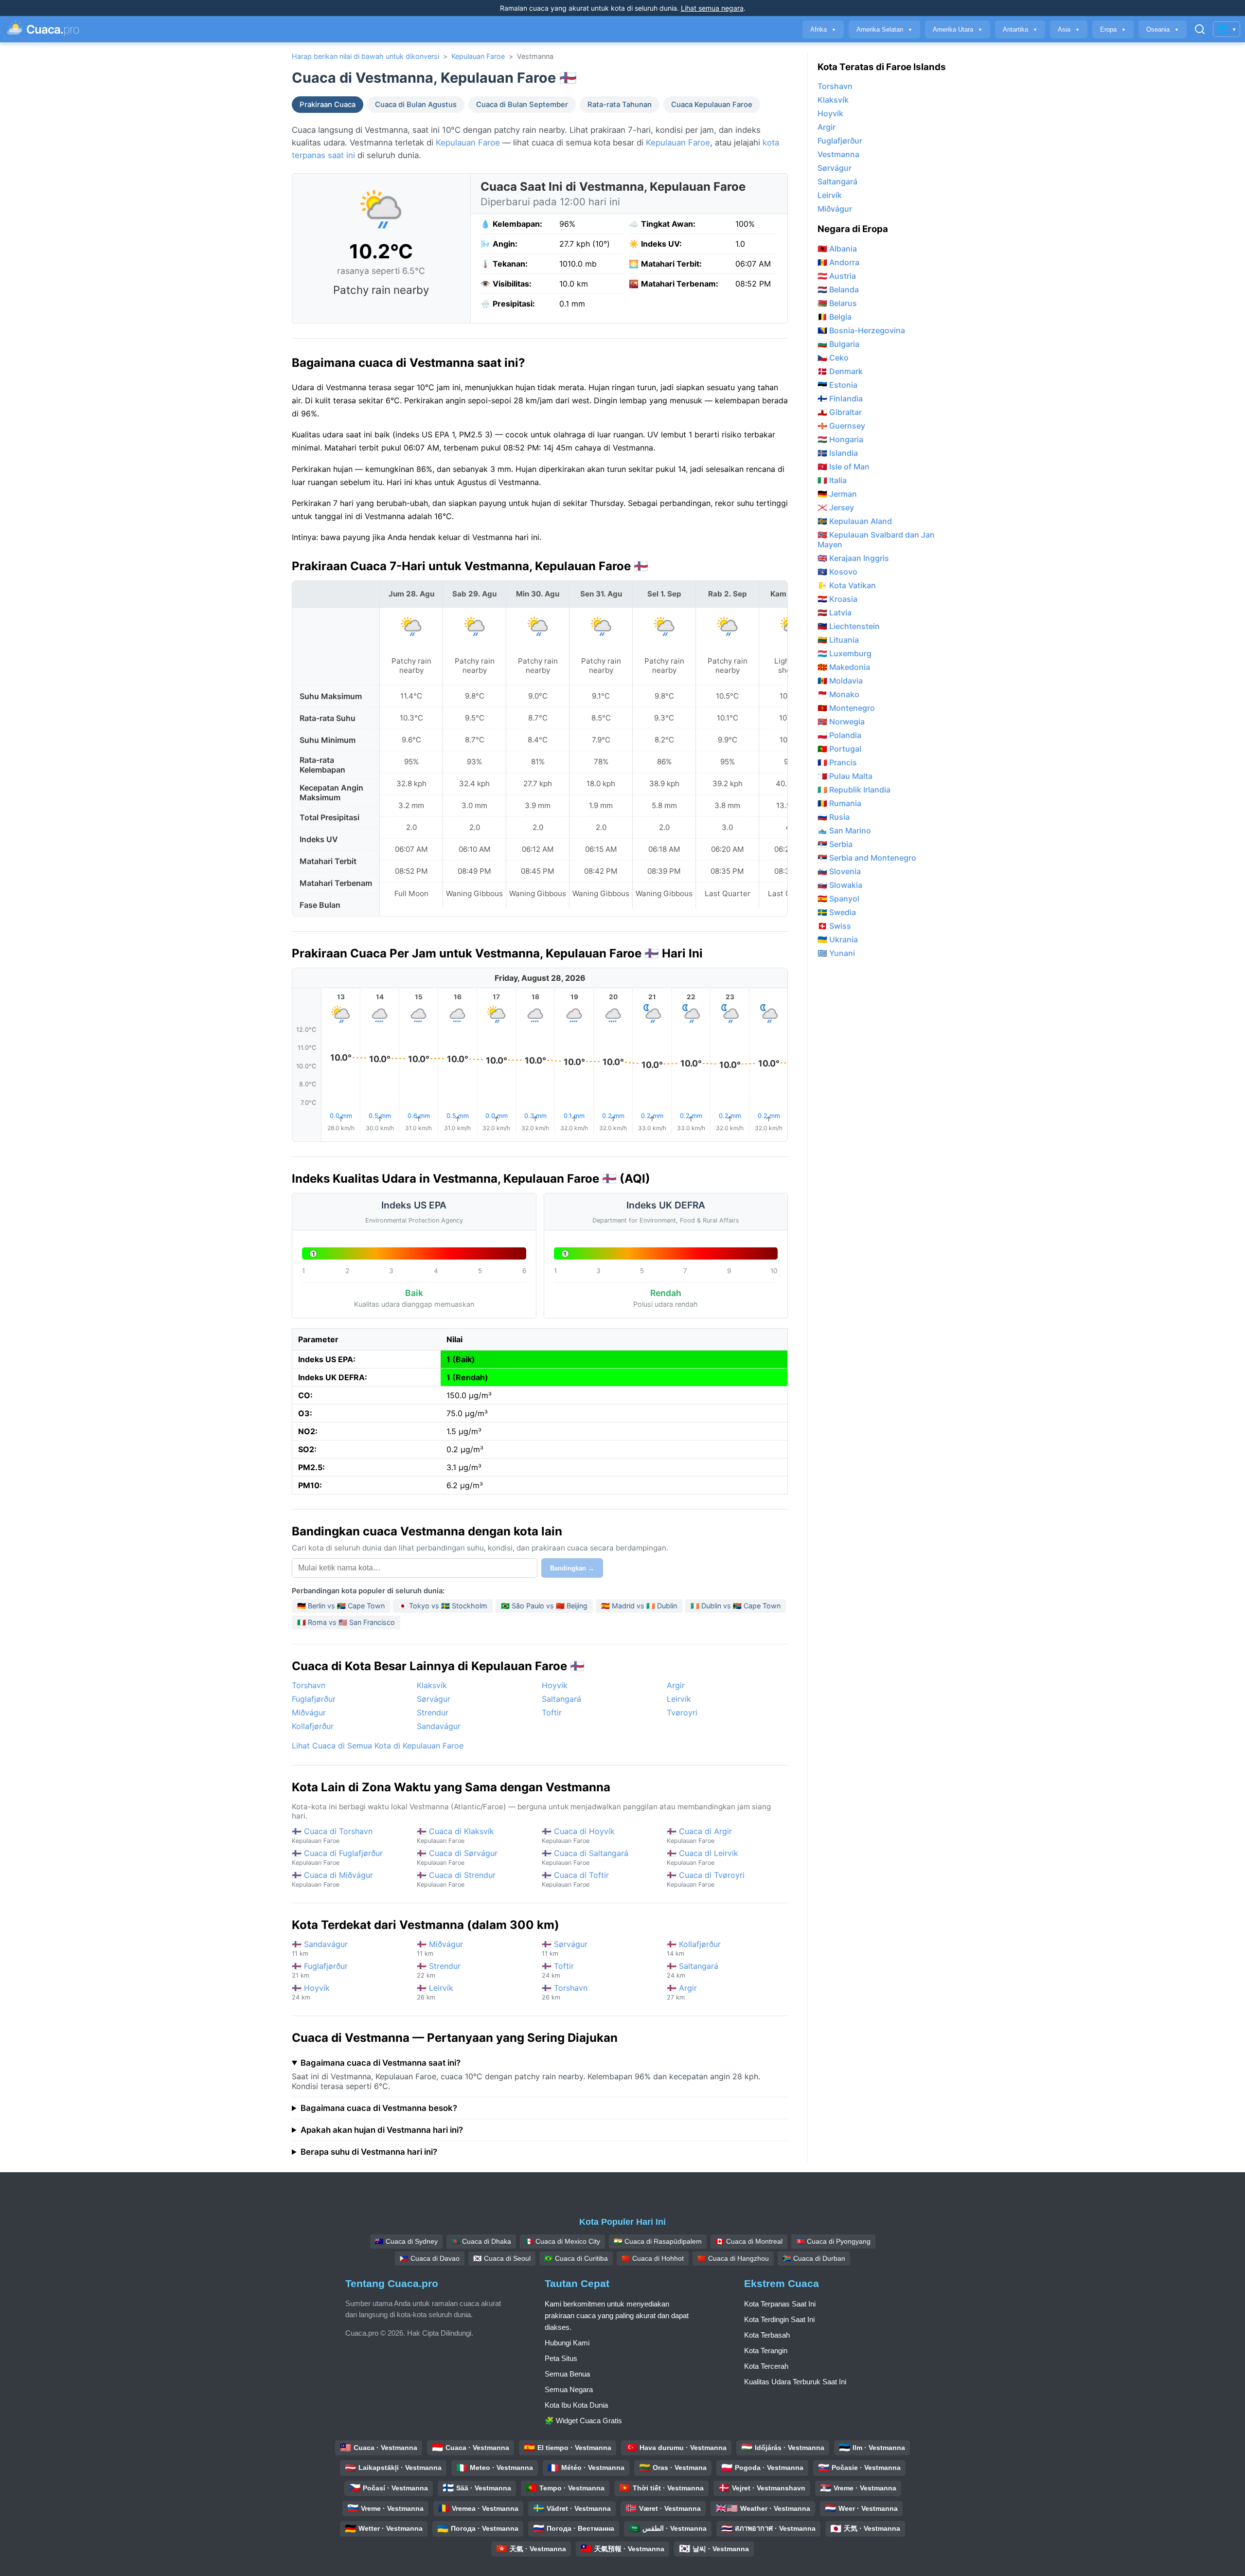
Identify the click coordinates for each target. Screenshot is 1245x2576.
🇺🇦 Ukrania (838, 939)
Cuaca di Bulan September (522, 105)
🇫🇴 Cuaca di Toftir (575, 1879)
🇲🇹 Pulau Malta (845, 776)
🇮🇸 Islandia (838, 453)
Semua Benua (567, 2374)
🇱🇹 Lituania (838, 640)
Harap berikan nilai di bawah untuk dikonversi (365, 56)
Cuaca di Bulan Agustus (416, 105)
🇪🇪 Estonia (837, 385)
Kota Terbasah (767, 2335)
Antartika (1020, 29)
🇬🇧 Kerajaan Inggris (853, 558)
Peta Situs (561, 2358)
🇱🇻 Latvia (835, 612)
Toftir (552, 1712)
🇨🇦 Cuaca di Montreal (749, 2241)
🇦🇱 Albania (837, 249)
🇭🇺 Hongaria (840, 439)
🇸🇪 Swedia (837, 912)
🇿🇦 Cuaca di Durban (814, 2258)
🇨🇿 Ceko (833, 358)
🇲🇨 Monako (838, 694)
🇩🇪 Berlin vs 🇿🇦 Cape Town (341, 1606)
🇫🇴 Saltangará (693, 1970)
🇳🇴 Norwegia (841, 721)
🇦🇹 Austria (837, 276)
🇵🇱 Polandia (839, 735)
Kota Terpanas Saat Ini (780, 2304)
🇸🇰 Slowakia (840, 885)
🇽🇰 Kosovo (837, 572)
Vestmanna (838, 154)
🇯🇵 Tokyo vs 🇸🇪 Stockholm (443, 1606)
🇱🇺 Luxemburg (845, 653)
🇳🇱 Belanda (838, 289)
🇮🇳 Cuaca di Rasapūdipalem (658, 2241)
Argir (676, 1685)
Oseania (1163, 29)
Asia (1069, 29)
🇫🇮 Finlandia (840, 398)
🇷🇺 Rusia (834, 817)
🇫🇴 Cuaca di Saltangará (585, 1857)
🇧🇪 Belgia (835, 317)
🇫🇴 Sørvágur (565, 1948)
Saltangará (561, 1699)
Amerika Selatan (884, 29)
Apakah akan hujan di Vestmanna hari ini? (382, 2130)
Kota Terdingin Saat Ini (779, 2319)
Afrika (823, 29)
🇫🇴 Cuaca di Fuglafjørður (337, 1857)
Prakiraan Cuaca (328, 105)
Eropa (1113, 29)
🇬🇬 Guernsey (841, 426)
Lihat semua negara (712, 8)
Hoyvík (555, 1685)
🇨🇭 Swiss (834, 926)
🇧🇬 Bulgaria (838, 344)
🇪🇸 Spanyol (838, 899)
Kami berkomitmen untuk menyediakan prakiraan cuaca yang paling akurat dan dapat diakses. (617, 2315)
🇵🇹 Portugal (839, 749)
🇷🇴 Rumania (839, 803)
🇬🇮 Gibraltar (840, 412)
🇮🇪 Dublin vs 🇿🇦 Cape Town (736, 1606)
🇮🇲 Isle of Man (844, 467)
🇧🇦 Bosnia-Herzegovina (861, 330)
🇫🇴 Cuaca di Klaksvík (455, 1835)
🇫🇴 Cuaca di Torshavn (332, 1835)
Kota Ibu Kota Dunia (576, 2405)
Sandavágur (439, 1726)
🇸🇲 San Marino (844, 830)
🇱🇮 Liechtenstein (849, 626)
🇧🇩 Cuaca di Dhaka (481, 2241)
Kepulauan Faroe (478, 56)
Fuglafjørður (314, 1699)
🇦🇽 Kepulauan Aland (855, 521)
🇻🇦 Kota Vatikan (847, 585)
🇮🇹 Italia (832, 480)
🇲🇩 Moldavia (840, 681)
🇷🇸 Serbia (835, 844)
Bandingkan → (572, 1568)
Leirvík (679, 1699)
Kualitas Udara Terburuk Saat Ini (795, 2382)
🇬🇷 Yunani (836, 953)
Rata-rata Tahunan (620, 105)
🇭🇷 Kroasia (837, 599)
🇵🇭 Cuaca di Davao (430, 2258)
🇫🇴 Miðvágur (440, 1948)
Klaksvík (432, 1685)
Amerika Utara (958, 29)
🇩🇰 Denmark (840, 371)
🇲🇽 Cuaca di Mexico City (562, 2241)
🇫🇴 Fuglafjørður (320, 1970)
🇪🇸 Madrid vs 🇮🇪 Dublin (639, 1606)
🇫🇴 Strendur (439, 1970)
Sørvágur (434, 1699)
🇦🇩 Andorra (838, 262)
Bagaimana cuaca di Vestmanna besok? (379, 2108)
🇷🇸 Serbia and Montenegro (867, 858)
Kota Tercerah (766, 2366)
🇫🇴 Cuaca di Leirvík (703, 1857)
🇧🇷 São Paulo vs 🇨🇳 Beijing (544, 1606)
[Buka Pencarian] (1200, 29)
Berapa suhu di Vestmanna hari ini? (369, 2152)
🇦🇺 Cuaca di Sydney (406, 2241)
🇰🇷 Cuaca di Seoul (502, 2258)
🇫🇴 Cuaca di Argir (699, 1835)
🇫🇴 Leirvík (435, 1992)
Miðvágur (309, 1712)
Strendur (433, 1712)
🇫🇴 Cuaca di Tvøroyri (706, 1879)
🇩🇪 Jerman (837, 494)
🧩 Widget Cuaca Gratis (583, 2421)
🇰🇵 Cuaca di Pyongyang (833, 2241)
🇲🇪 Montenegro (846, 708)
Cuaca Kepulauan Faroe (712, 105)
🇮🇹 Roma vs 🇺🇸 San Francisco (346, 1622)
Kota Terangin (766, 2351)
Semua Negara (569, 2389)
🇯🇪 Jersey (836, 507)
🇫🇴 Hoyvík (311, 1992)
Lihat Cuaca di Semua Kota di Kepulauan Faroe (378, 1746)
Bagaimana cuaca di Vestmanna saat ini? (381, 2063)
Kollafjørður (313, 1726)
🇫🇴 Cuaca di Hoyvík (578, 1835)
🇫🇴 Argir (682, 1992)
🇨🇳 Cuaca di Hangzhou (733, 2258)
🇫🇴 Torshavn (565, 1992)
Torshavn (309, 1685)
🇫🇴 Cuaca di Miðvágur (332, 1879)
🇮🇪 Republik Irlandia (854, 790)
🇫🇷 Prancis (837, 762)
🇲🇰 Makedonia (844, 667)
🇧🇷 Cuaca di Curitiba (576, 2258)
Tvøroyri (682, 1712)
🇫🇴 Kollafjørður (694, 1948)
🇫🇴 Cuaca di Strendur (456, 1879)
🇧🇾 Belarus (837, 303)
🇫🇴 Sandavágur (320, 1948)
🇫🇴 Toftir (558, 1970)
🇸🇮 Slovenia (839, 871)
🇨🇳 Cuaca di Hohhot (653, 2258)
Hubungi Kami (567, 2343)
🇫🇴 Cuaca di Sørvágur (457, 1857)
